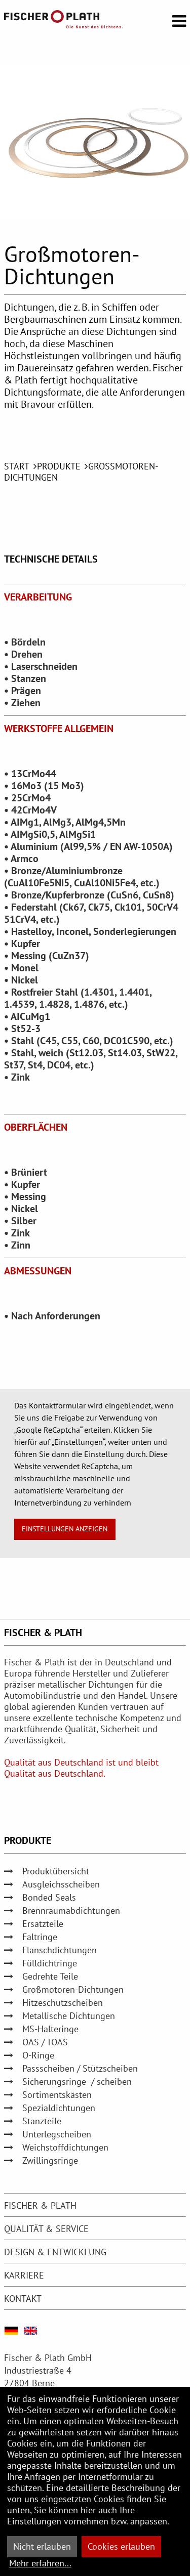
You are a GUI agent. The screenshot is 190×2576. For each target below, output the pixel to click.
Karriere (24, 2275)
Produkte (59, 466)
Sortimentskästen (57, 2095)
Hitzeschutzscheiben (63, 2003)
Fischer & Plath (40, 2205)
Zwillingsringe (50, 2160)
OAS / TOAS (45, 2042)
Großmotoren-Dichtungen (73, 1989)
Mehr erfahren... (40, 2563)
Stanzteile (42, 2121)
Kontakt (23, 2299)
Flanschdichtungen (60, 1950)
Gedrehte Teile (50, 1976)
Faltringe (40, 1937)
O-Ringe (38, 2055)
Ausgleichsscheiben (61, 1884)
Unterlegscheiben (57, 2134)
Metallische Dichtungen (69, 2016)
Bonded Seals (49, 1897)
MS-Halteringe (50, 2029)
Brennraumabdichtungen (71, 1910)
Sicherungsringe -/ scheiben (77, 2081)
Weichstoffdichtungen (65, 2147)
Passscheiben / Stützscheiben (80, 2068)
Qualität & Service (46, 2229)
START (17, 466)
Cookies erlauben (121, 2546)
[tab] (95, 2205)
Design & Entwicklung (55, 2252)
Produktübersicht (56, 1871)
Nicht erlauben (42, 2546)
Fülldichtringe (50, 1963)
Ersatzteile (43, 1924)
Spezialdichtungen (59, 2108)
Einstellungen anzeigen (65, 1529)
